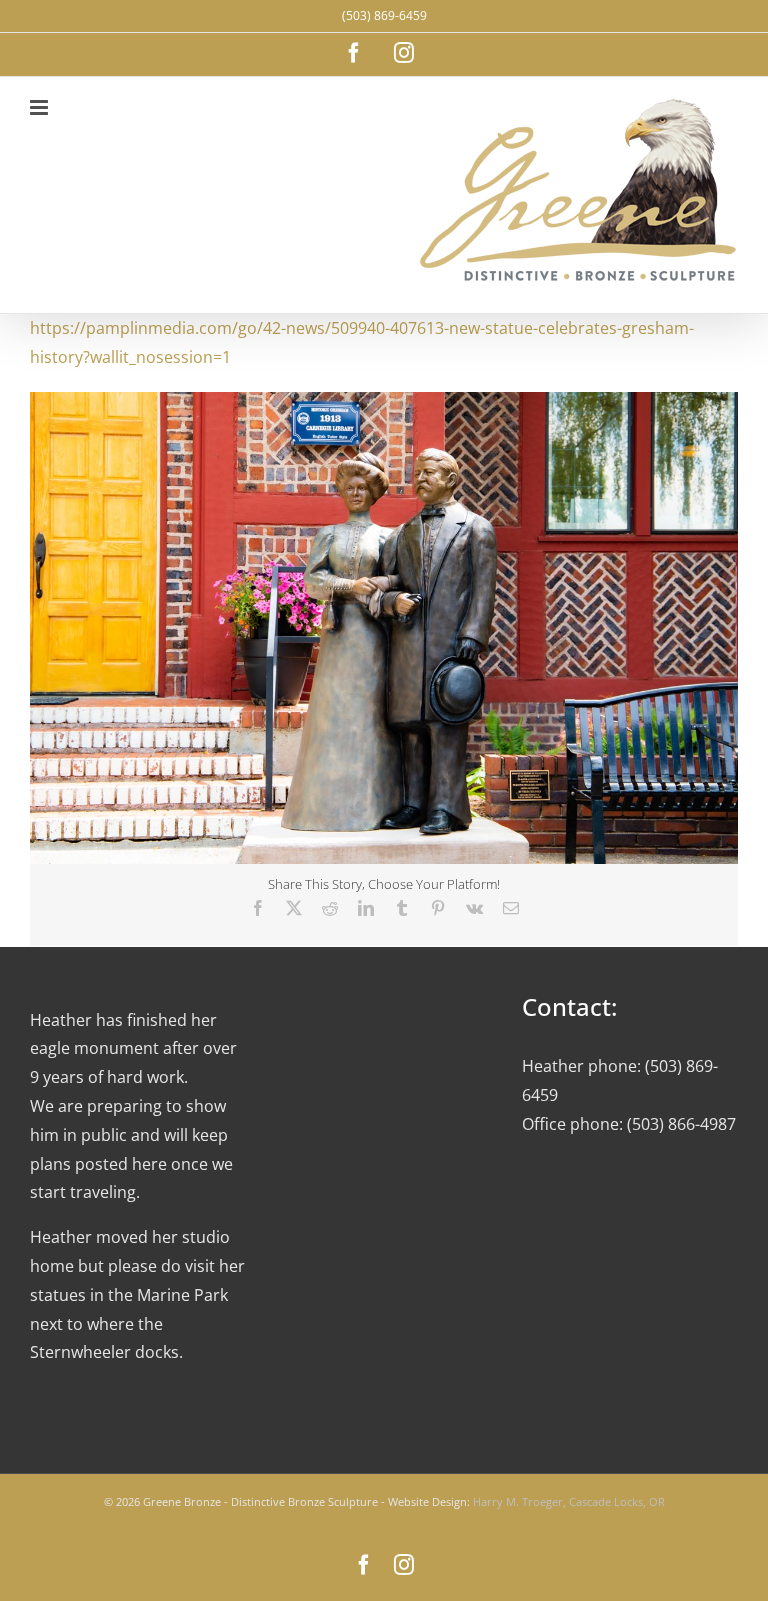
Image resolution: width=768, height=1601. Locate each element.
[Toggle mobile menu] (40, 107)
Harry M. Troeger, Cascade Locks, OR (569, 1501)
